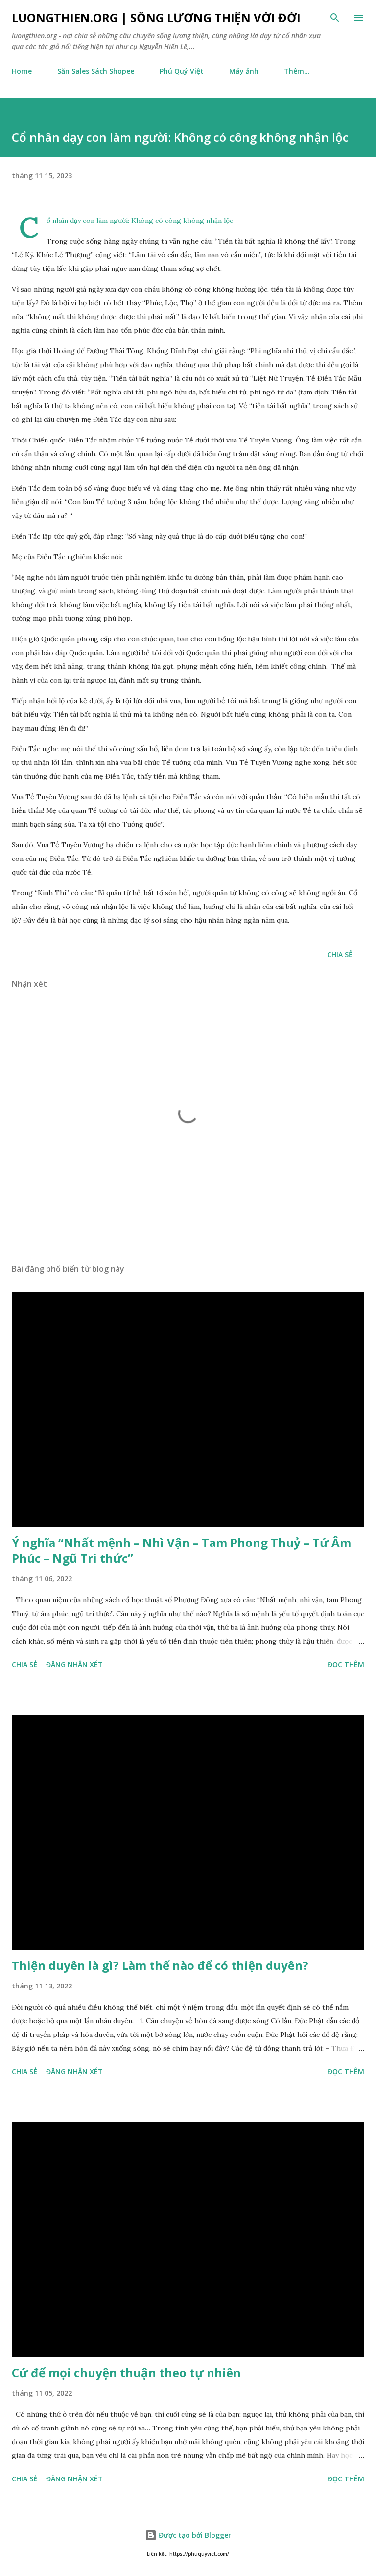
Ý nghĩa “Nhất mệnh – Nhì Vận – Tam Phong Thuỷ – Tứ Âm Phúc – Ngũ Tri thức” (181, 1550)
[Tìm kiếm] (335, 18)
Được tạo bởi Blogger (194, 2535)
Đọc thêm (346, 1664)
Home (22, 71)
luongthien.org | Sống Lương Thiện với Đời (156, 17)
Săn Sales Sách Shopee (96, 71)
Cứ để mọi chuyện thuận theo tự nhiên (126, 2372)
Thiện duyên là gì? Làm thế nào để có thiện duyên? (160, 1965)
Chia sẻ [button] (340, 954)
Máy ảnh (244, 71)
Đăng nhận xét (74, 1664)
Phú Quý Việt (182, 71)
